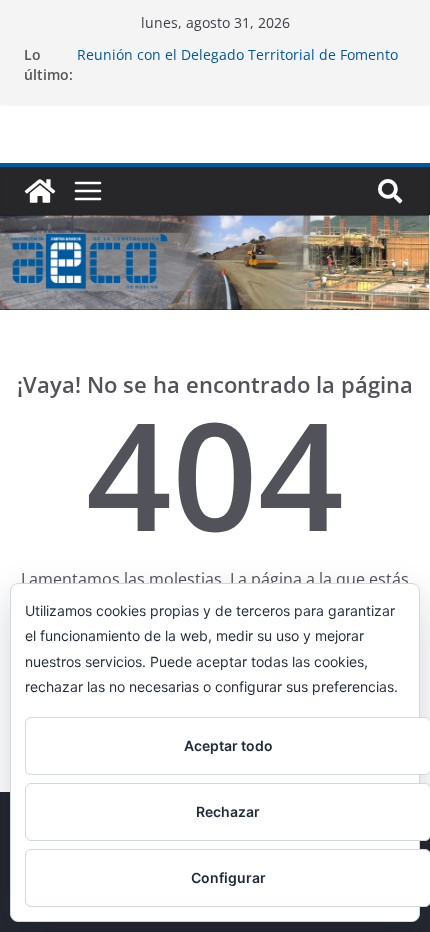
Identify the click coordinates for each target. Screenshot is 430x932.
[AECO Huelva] (40, 191)
